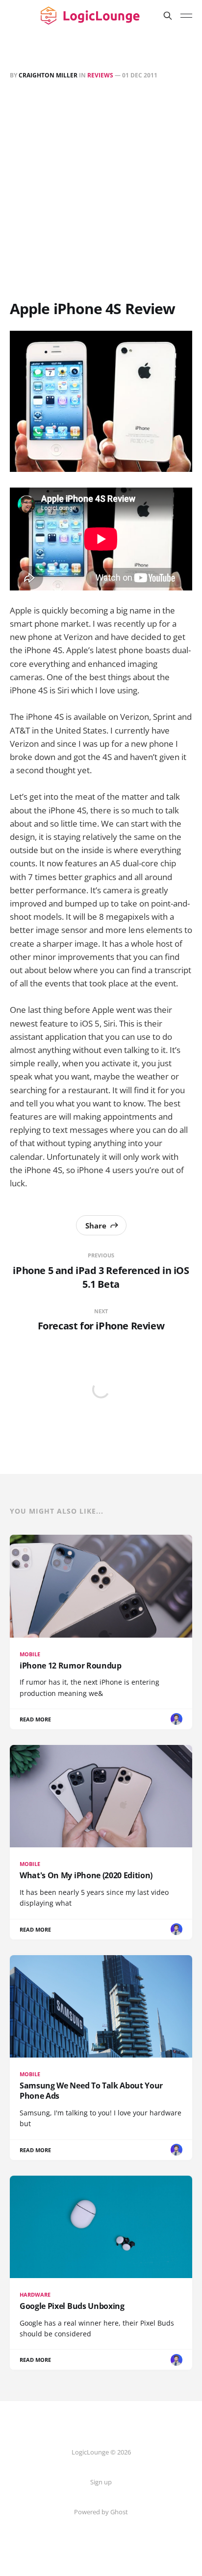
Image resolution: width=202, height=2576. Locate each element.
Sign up (101, 2482)
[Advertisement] (101, 192)
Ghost (119, 2512)
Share (96, 1226)
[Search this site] (168, 16)
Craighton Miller (48, 75)
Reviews (100, 75)
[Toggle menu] (186, 16)
